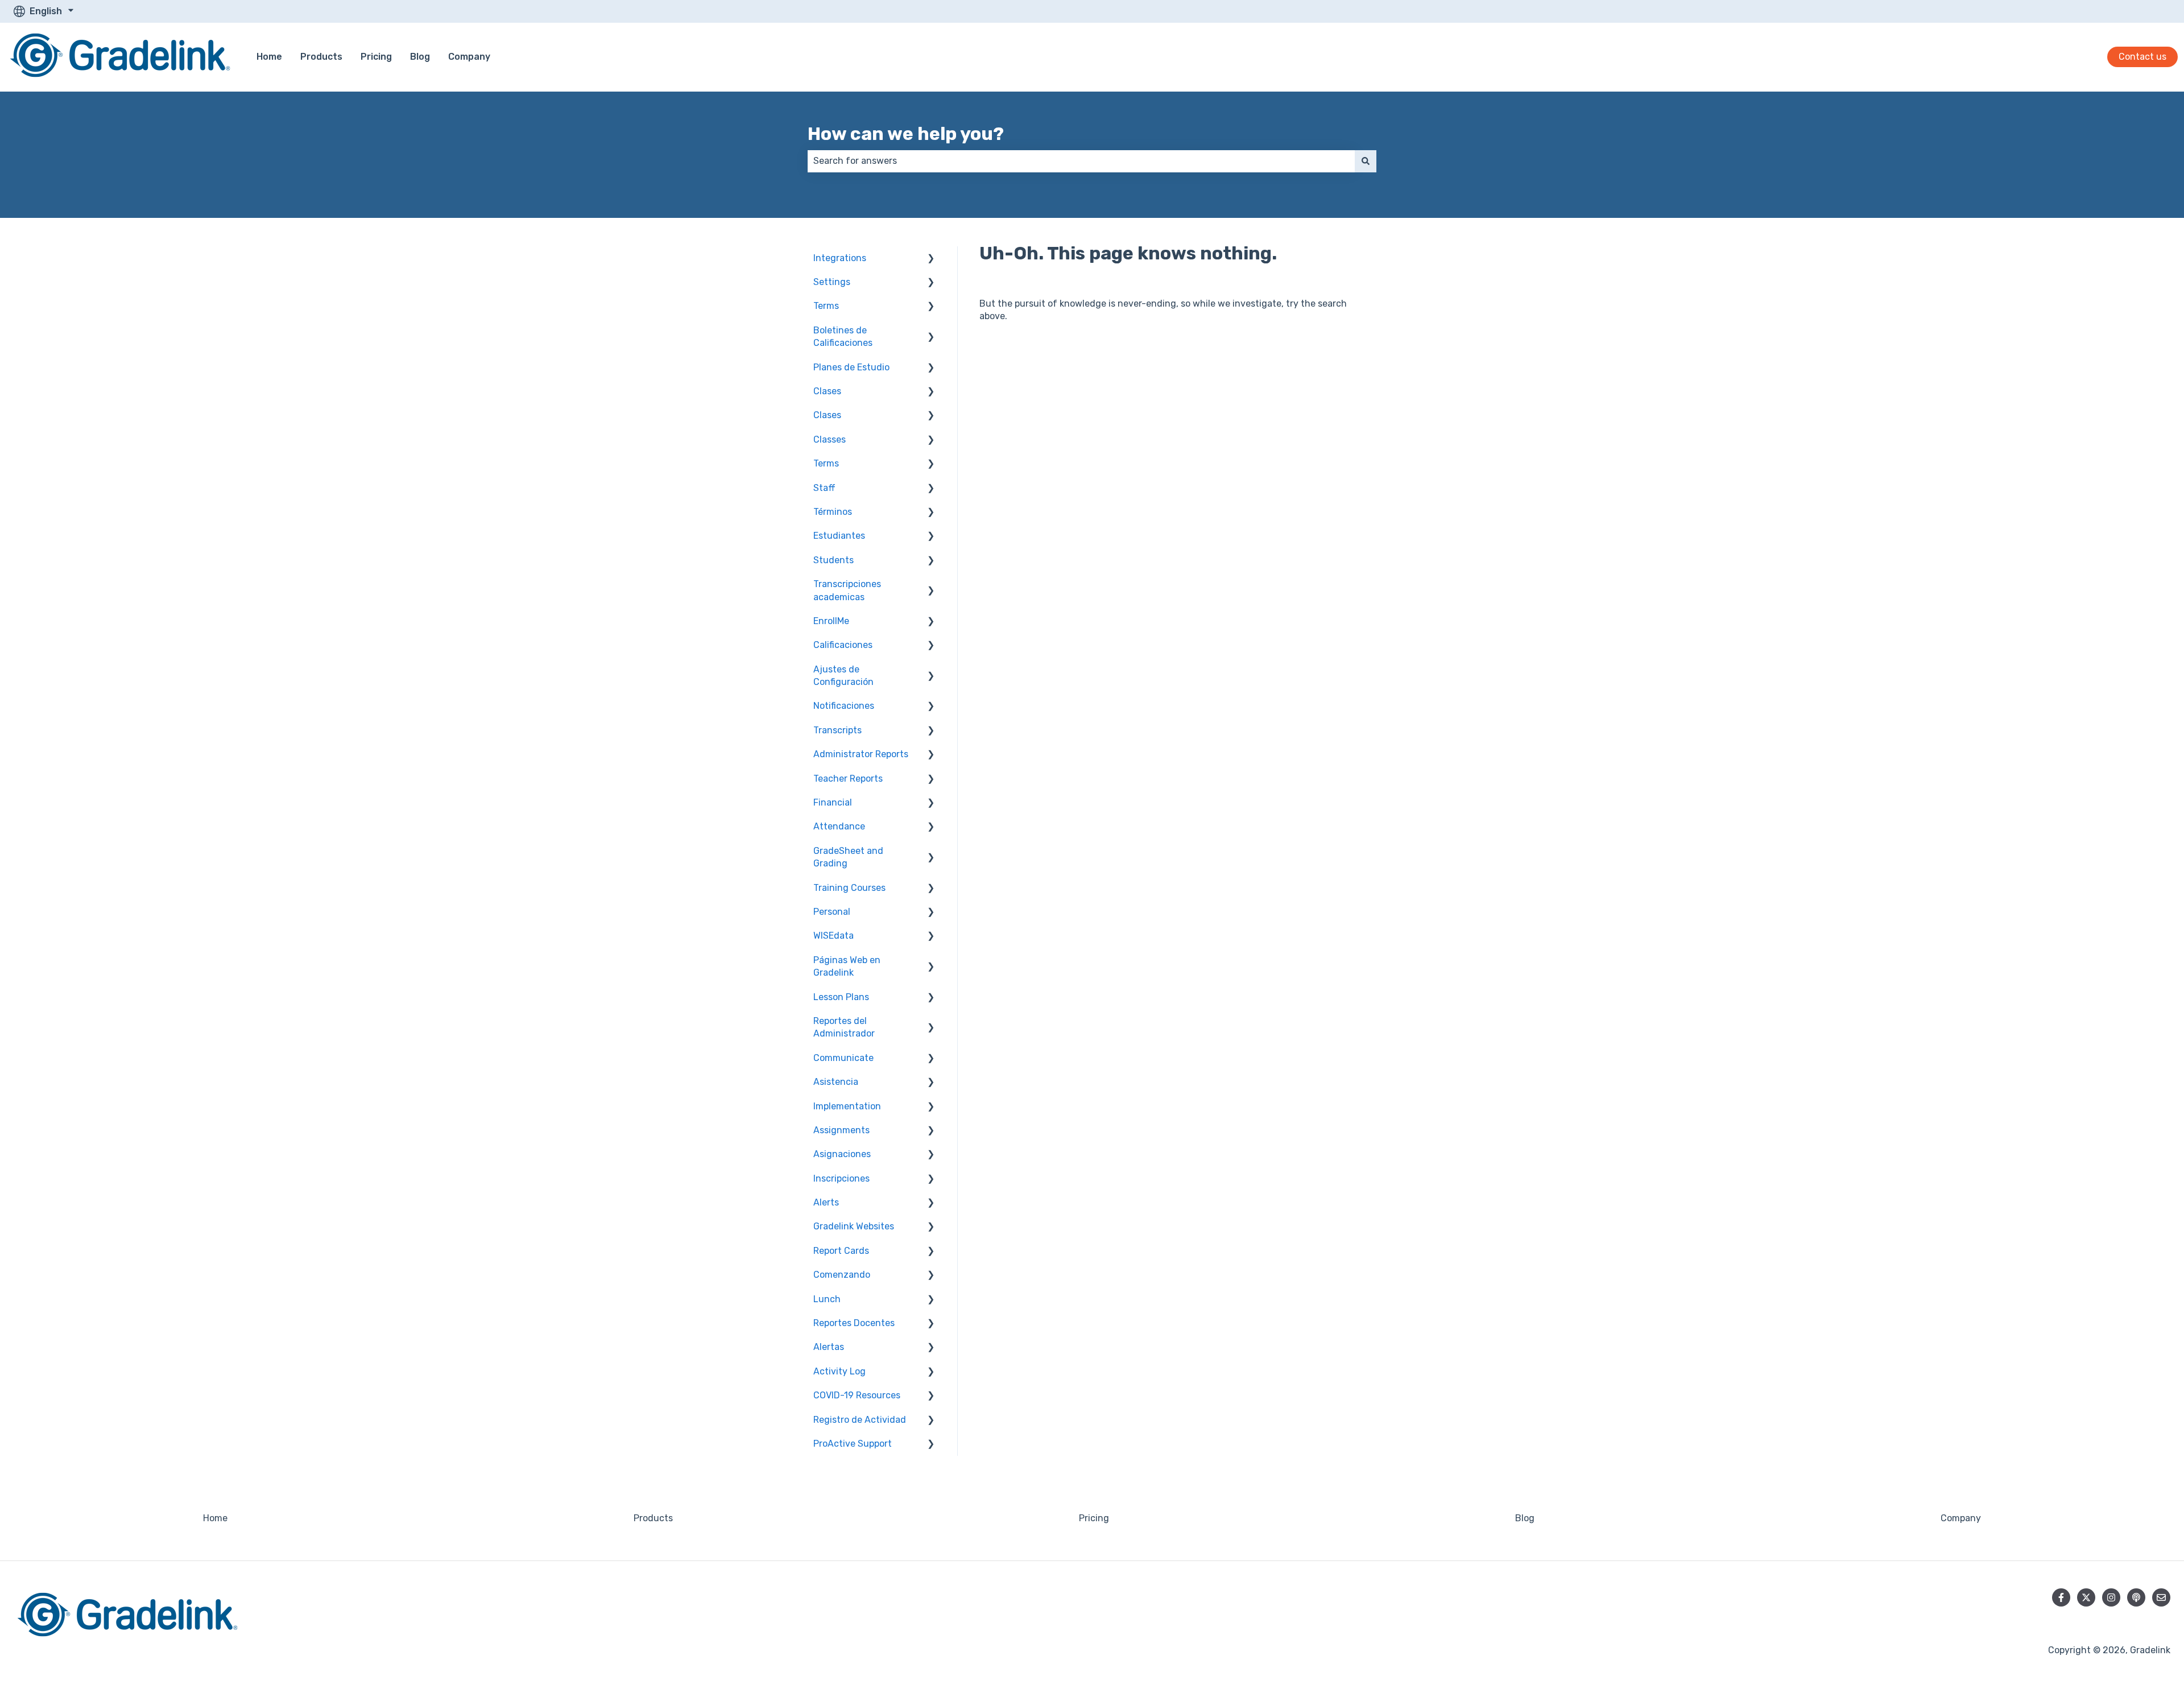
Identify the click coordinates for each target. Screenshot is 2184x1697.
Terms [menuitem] (826, 306)
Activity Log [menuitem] (839, 1371)
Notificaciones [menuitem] (844, 706)
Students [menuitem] (834, 560)
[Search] (1366, 161)
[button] (931, 259)
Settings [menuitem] (832, 282)
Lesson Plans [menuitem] (841, 997)
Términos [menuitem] (833, 512)
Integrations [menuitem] (840, 258)
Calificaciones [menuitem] (843, 645)
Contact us (2142, 57)
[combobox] (1081, 161)
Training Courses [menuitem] (849, 888)
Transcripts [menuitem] (837, 730)
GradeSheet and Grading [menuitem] (848, 857)
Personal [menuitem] (832, 912)
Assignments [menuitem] (841, 1130)
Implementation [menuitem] (847, 1106)
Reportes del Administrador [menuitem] (844, 1027)
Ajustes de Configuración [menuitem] (843, 676)
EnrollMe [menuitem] (831, 621)
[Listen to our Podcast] (2136, 1597)
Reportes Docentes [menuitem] (854, 1323)
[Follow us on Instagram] (2111, 1597)
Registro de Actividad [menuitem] (860, 1420)
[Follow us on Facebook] (2061, 1597)
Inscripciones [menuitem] (841, 1178)
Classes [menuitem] (830, 439)
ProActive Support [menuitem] (853, 1444)
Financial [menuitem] (833, 802)
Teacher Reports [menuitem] (848, 779)
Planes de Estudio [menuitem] (851, 367)
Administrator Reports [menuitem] (861, 754)
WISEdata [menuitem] (834, 936)
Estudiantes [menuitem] (839, 536)
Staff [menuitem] (824, 488)
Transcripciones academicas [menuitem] (847, 590)
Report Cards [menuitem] (841, 1251)
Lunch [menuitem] (827, 1299)
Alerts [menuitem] (826, 1202)
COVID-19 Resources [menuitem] (857, 1395)
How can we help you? (906, 134)
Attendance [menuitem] (839, 826)
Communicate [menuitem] (843, 1058)
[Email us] (2161, 1597)
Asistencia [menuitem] (836, 1082)
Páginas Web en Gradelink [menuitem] (847, 966)
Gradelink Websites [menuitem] (854, 1226)
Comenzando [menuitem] (842, 1275)
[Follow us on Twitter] (2086, 1597)
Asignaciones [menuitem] (842, 1154)
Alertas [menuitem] (829, 1347)
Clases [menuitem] (827, 391)
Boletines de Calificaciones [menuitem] (843, 336)
